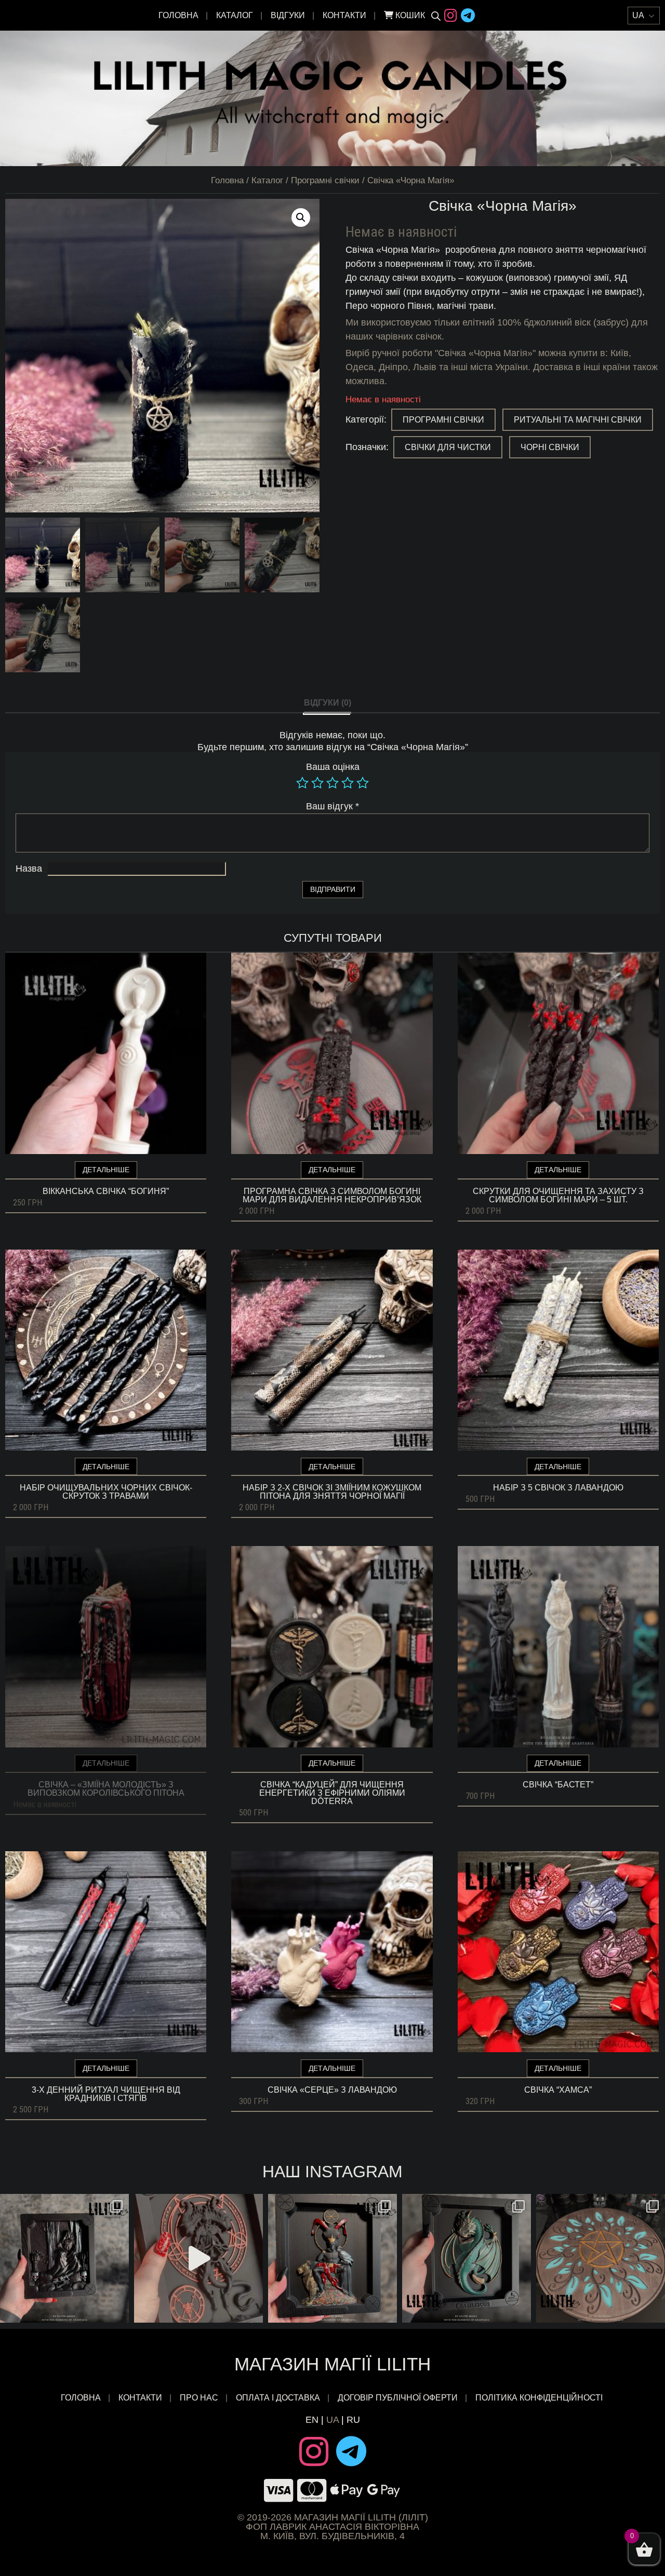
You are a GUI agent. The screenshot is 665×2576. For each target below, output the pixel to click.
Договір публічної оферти (398, 2398)
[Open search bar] (436, 16)
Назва (29, 869)
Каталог (235, 15)
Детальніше (106, 1170)
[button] (301, 218)
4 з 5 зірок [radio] (348, 783)
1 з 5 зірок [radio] (302, 783)
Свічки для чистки (448, 447)
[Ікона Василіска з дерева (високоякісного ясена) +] (467, 2258)
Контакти (344, 15)
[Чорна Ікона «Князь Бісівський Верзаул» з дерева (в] (64, 2258)
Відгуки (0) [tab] (328, 703)
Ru (353, 2420)
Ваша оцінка (333, 767)
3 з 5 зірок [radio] (332, 783)
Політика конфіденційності (540, 2398)
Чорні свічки (550, 447)
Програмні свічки (325, 180)
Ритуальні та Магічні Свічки (578, 420)
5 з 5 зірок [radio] (363, 783)
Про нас (199, 2398)
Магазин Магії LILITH (332, 2364)
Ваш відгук (332, 806)
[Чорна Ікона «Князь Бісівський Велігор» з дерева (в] (332, 2258)
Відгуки (288, 15)
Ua (332, 2420)
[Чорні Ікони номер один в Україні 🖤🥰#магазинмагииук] (198, 2258)
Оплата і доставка (278, 2398)
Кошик (409, 15)
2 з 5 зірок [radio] (317, 783)
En (312, 2420)
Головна (178, 15)
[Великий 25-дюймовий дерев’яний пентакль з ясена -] (601, 2258)
